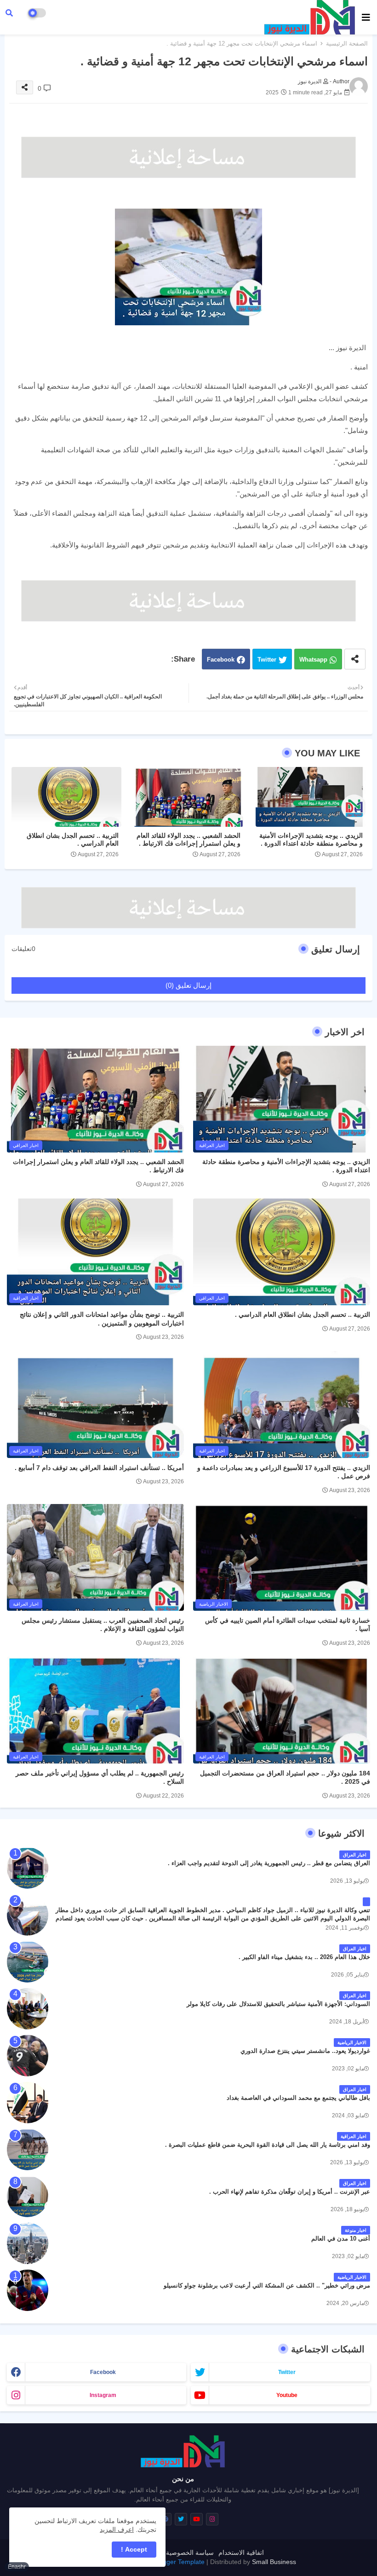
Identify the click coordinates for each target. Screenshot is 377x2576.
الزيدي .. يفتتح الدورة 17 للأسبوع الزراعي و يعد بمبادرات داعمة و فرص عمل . (284, 1472)
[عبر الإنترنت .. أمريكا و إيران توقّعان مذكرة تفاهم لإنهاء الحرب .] (28, 2196)
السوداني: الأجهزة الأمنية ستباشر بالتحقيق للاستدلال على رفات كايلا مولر (278, 2004)
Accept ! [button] (134, 2549)
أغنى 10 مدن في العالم (341, 2239)
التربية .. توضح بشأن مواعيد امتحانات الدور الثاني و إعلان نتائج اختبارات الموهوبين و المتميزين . (102, 1319)
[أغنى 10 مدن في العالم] (28, 2243)
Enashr (17, 2567)
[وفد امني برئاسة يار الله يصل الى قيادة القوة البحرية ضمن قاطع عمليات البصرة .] (28, 2150)
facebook (103, 2372)
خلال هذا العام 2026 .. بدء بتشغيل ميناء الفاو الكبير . (304, 1957)
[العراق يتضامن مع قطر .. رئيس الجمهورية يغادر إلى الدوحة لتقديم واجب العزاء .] (28, 1868)
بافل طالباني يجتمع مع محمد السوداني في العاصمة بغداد (298, 2098)
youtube (287, 2395)
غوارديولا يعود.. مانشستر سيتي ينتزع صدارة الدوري (305, 2051)
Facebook (221, 660)
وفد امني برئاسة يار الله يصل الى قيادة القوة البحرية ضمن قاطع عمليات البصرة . (268, 2145)
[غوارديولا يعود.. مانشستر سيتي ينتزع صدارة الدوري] (28, 2056)
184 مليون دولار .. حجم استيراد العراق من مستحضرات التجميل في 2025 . (285, 1777)
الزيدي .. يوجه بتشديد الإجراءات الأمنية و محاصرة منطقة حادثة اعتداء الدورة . (311, 839)
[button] (9, 13)
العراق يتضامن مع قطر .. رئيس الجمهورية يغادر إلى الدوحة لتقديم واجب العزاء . (269, 1863)
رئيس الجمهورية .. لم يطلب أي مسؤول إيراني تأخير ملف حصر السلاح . (100, 1777)
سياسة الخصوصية (190, 2553)
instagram (103, 2395)
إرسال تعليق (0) (188, 985)
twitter (287, 2372)
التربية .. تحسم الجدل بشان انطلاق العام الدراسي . (73, 839)
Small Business (274, 2562)
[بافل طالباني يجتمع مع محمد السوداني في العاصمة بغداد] (28, 2103)
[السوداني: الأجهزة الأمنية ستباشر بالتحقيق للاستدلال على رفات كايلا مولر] (28, 2009)
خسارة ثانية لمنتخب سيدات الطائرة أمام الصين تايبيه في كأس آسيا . (288, 1625)
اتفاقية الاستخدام (241, 2553)
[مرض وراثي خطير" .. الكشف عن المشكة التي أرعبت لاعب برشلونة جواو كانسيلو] (28, 2290)
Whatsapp (313, 660)
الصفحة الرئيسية (347, 43)
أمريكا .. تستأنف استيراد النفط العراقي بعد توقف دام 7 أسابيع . (99, 1468)
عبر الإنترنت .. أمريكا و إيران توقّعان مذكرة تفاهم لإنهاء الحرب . (290, 2192)
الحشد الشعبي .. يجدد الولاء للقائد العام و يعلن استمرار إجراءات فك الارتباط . (188, 839)
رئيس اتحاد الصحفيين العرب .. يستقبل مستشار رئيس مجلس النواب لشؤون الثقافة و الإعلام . (103, 1625)
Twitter (267, 660)
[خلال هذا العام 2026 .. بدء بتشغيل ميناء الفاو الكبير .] (28, 1962)
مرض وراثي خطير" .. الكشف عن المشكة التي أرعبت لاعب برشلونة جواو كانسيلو (267, 2285)
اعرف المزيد (117, 2530)
